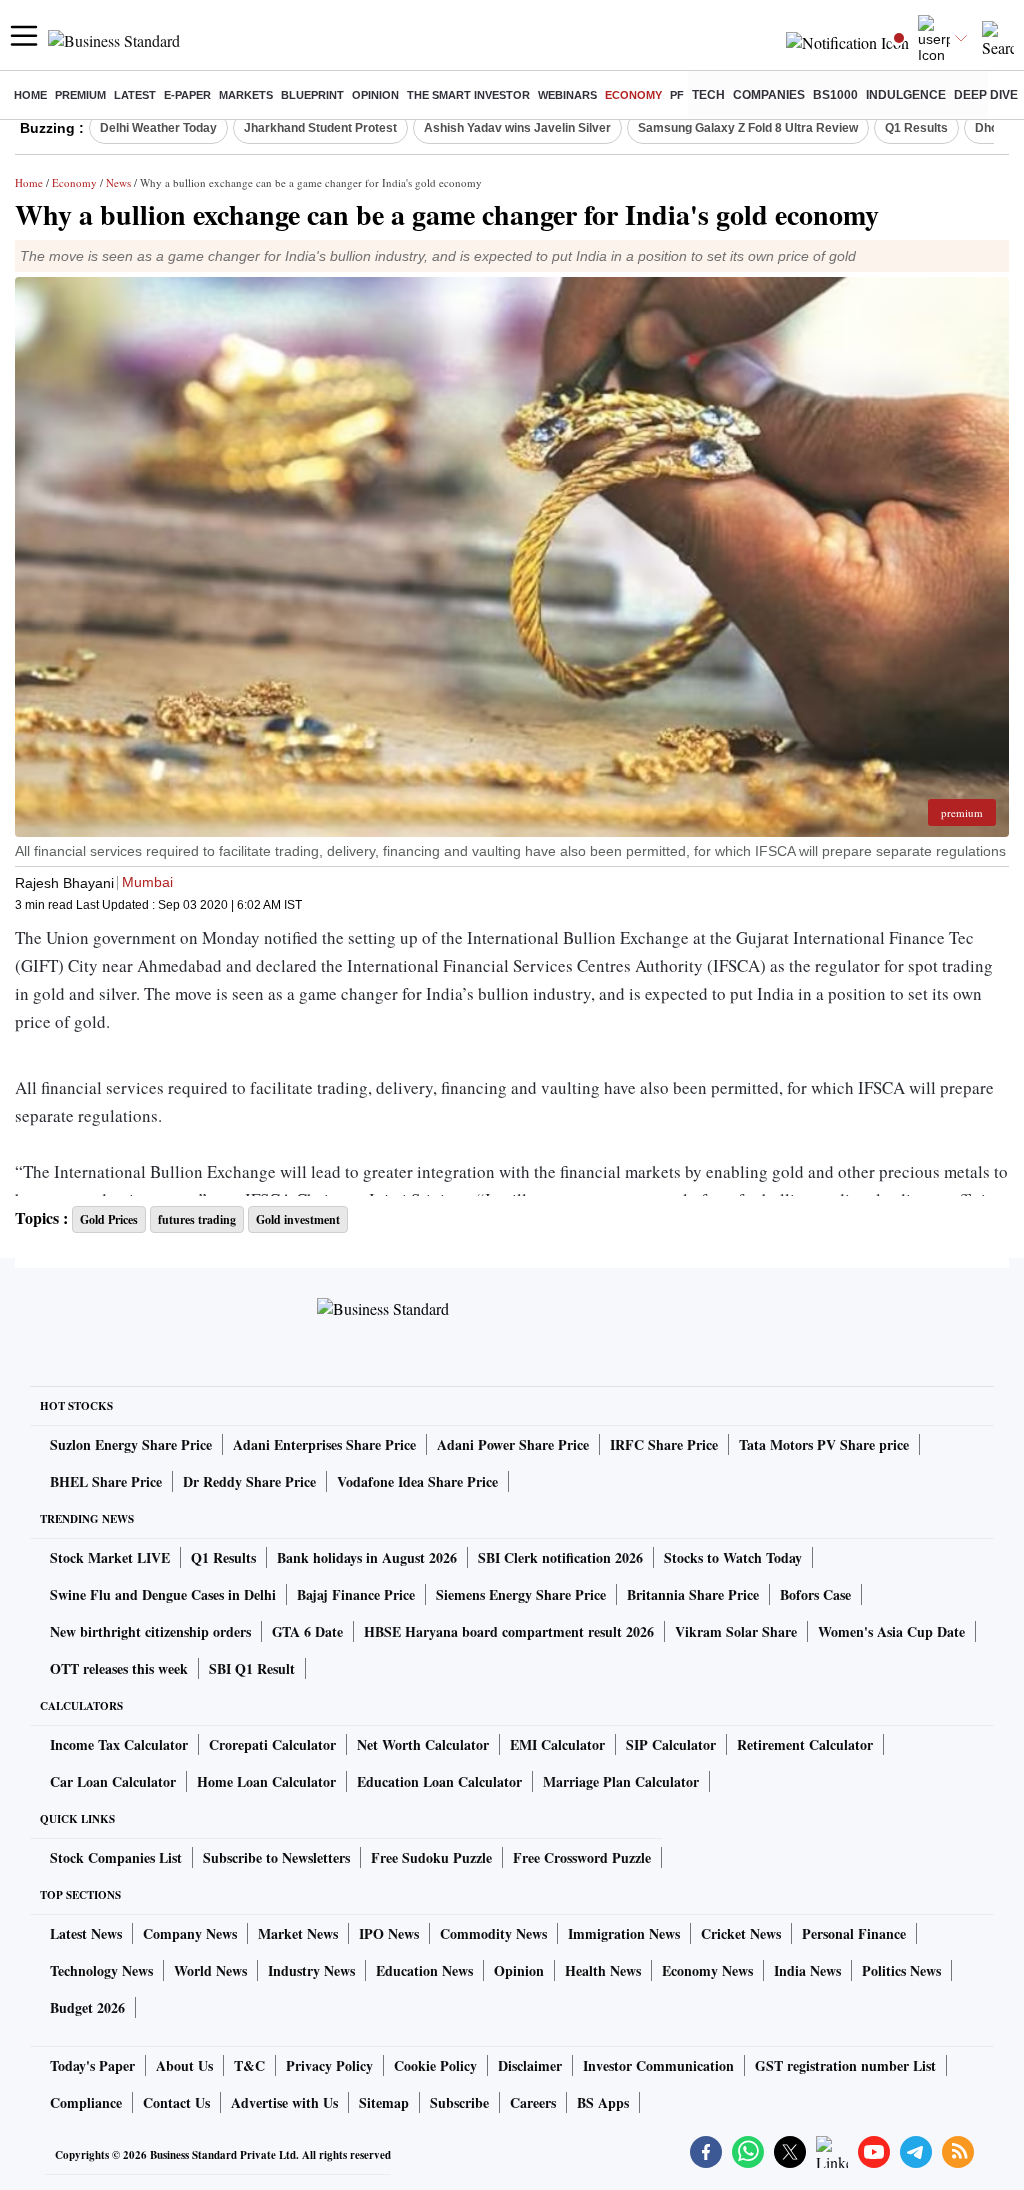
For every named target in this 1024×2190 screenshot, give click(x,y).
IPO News (389, 1933)
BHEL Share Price (106, 1481)
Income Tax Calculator (119, 1744)
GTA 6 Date (307, 1631)
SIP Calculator (671, 1744)
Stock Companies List (116, 1857)
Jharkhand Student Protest (320, 128)
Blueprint (312, 95)
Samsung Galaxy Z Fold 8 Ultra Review (748, 128)
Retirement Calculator (805, 1744)
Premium (80, 95)
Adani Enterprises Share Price (324, 1444)
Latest (135, 95)
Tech (708, 95)
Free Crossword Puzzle (582, 1857)
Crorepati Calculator (272, 1744)
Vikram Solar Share (736, 1631)
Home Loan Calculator (266, 1781)
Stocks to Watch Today (733, 1557)
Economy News (707, 1970)
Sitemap (384, 2102)
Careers (533, 2102)
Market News (298, 1933)
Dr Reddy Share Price (249, 1481)
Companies (769, 95)
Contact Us (176, 2102)
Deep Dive (986, 95)
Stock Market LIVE (110, 1557)
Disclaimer (530, 2065)
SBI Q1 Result (252, 1668)
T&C (249, 2065)
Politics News (901, 1970)
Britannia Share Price (693, 1594)
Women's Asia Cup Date (891, 1631)
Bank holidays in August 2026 (367, 1557)
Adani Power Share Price (513, 1444)
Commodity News (493, 1933)
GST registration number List (845, 2065)
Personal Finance (854, 1933)
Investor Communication (658, 2065)
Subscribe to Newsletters (276, 1857)
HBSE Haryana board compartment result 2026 (509, 1631)
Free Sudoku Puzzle (431, 1857)
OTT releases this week (119, 1668)
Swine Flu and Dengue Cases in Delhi (163, 1594)
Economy (633, 95)
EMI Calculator (557, 1744)
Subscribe (459, 2102)
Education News (424, 1970)
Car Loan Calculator (113, 1781)
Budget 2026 (87, 2007)
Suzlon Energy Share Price (131, 1444)
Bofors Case (815, 1594)
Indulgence (906, 95)
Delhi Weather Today (158, 128)
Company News (190, 1933)
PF (677, 95)
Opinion (375, 95)
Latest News (86, 1933)
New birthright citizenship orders (150, 1631)
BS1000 (835, 95)
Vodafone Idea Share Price (417, 1481)
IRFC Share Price (664, 1444)
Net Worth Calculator (423, 1744)
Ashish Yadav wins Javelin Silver (517, 128)
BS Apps (603, 2102)
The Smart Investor (468, 95)
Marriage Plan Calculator (621, 1781)
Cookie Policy (435, 2065)
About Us (184, 2065)
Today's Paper (92, 2065)
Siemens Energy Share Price (521, 1594)
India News (807, 1970)
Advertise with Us (284, 2102)
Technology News (101, 1970)
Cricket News (741, 1933)
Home (30, 95)
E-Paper (187, 95)
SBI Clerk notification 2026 (560, 1557)
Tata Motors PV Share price (824, 1444)
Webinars (567, 95)
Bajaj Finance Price (356, 1594)
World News (210, 1970)
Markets (246, 95)
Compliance (86, 2102)
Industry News (311, 1970)
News (118, 182)
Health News (603, 1970)
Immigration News (624, 1933)
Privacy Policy (329, 2065)
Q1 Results (916, 128)
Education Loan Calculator (439, 1781)
